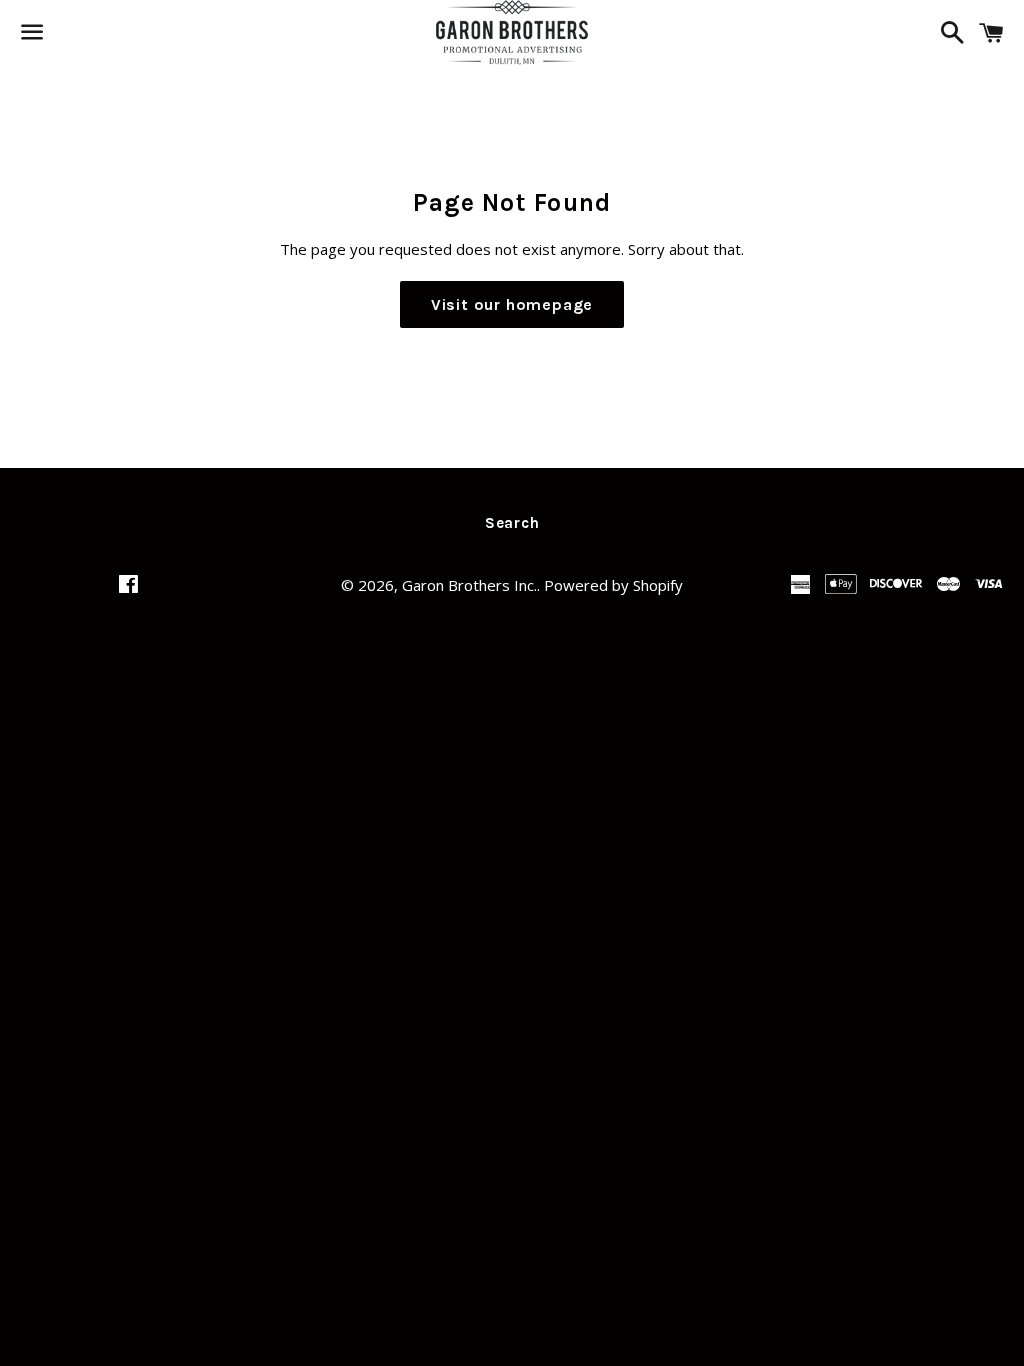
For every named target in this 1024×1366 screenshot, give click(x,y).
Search (512, 523)
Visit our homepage (512, 304)
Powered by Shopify (613, 585)
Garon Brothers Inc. (469, 585)
